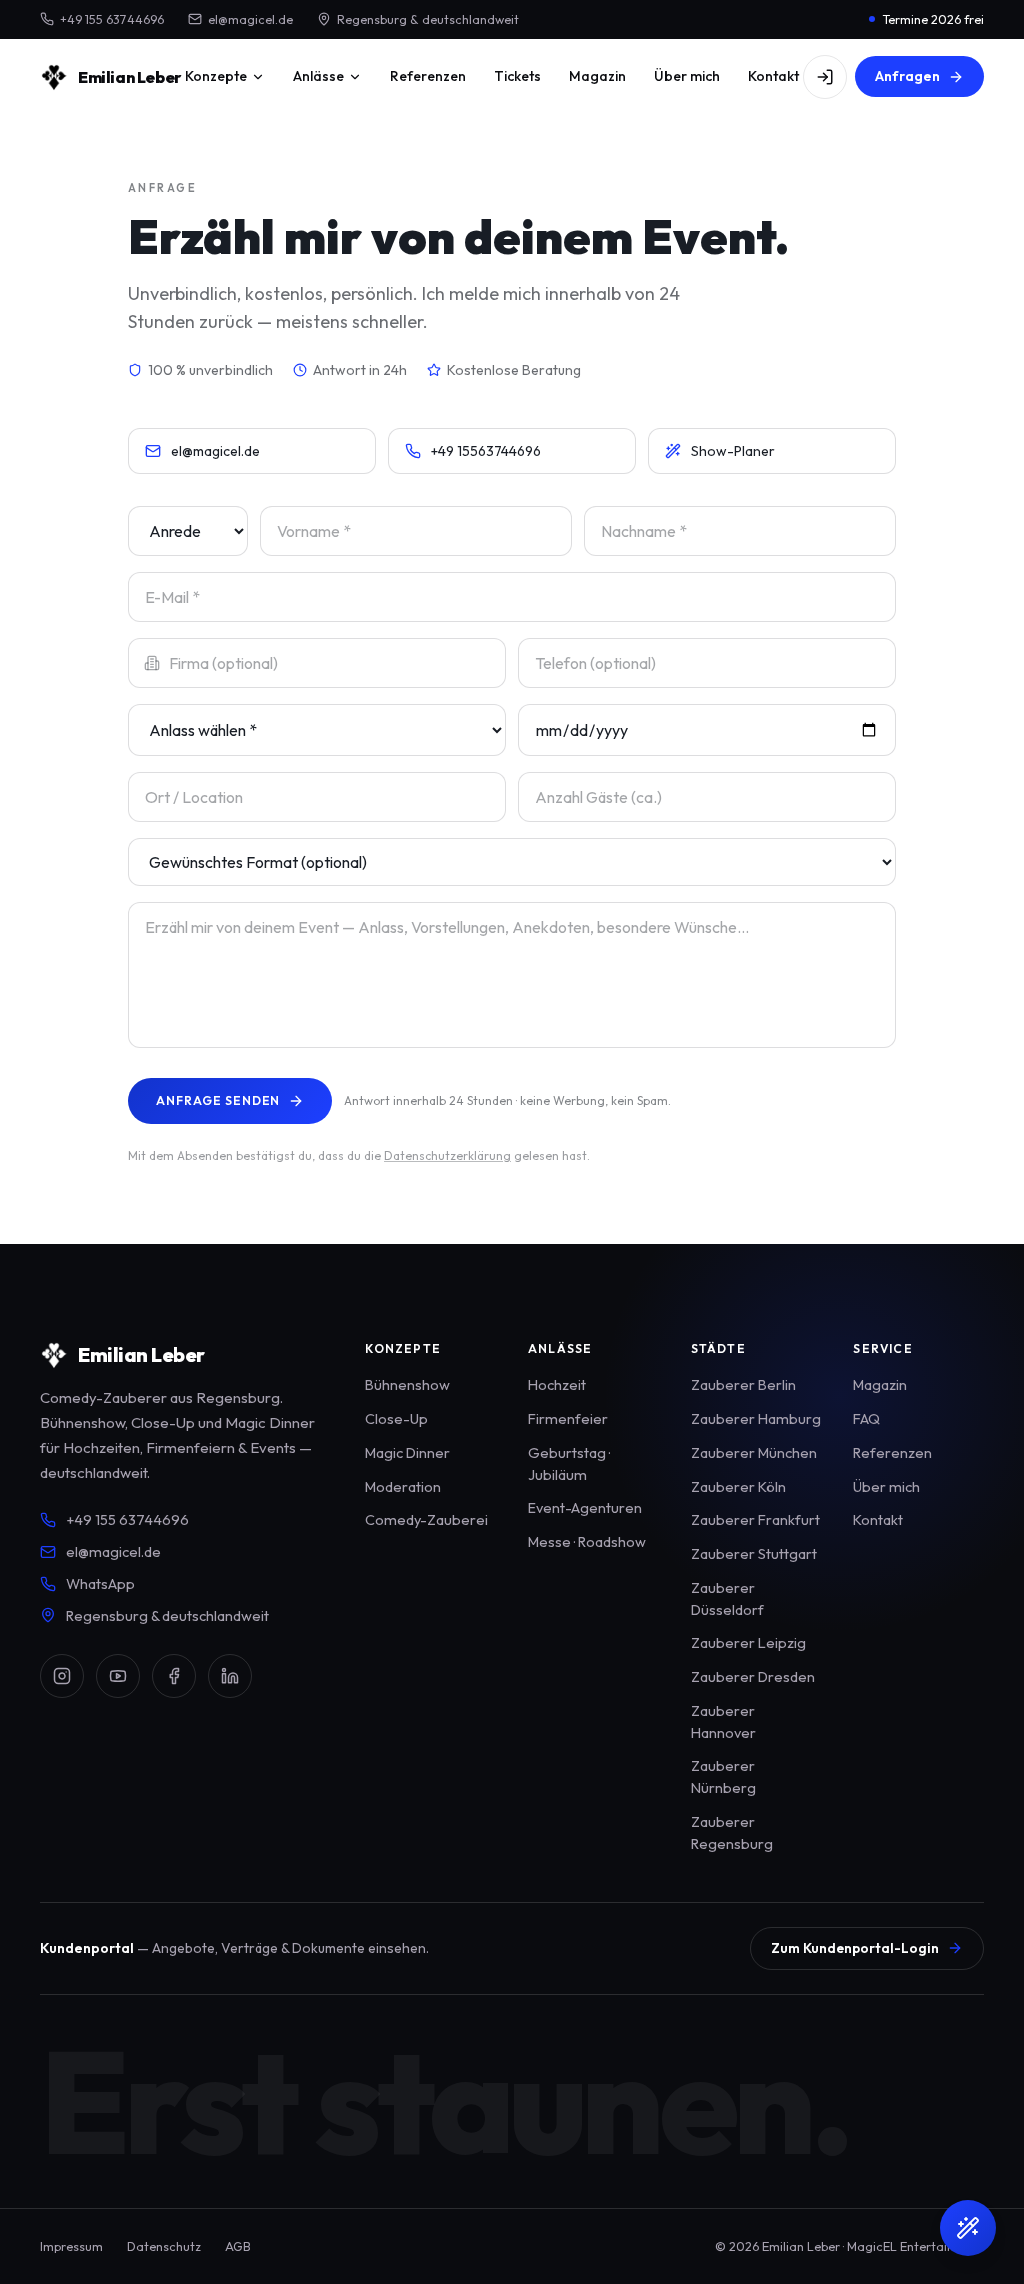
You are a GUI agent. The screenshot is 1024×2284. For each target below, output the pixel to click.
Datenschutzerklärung (447, 1155)
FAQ (866, 1418)
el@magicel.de (250, 19)
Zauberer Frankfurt (755, 1519)
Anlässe (318, 76)
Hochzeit (557, 1384)
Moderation (403, 1486)
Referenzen (428, 76)
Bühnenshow (407, 1384)
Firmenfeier (568, 1418)
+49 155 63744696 (112, 19)
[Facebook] (174, 1676)
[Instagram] (62, 1676)
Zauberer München (754, 1452)
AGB (238, 2246)
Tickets (517, 76)
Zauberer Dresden (753, 1676)
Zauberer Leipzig (748, 1642)
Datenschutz (164, 2246)
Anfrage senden (218, 1100)
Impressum (71, 2246)
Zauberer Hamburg (756, 1418)
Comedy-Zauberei (426, 1519)
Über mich (687, 76)
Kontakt (773, 76)
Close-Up (396, 1418)
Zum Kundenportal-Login (855, 1948)
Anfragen (907, 76)
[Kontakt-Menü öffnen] (968, 2228)
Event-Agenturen (585, 1507)
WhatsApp (100, 1583)
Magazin (597, 76)
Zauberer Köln (738, 1486)
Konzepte (216, 76)
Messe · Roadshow (587, 1541)
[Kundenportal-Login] (825, 77)
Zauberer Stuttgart (754, 1553)
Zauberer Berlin (743, 1384)
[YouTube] (118, 1676)
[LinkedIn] (230, 1676)
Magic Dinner (407, 1452)
